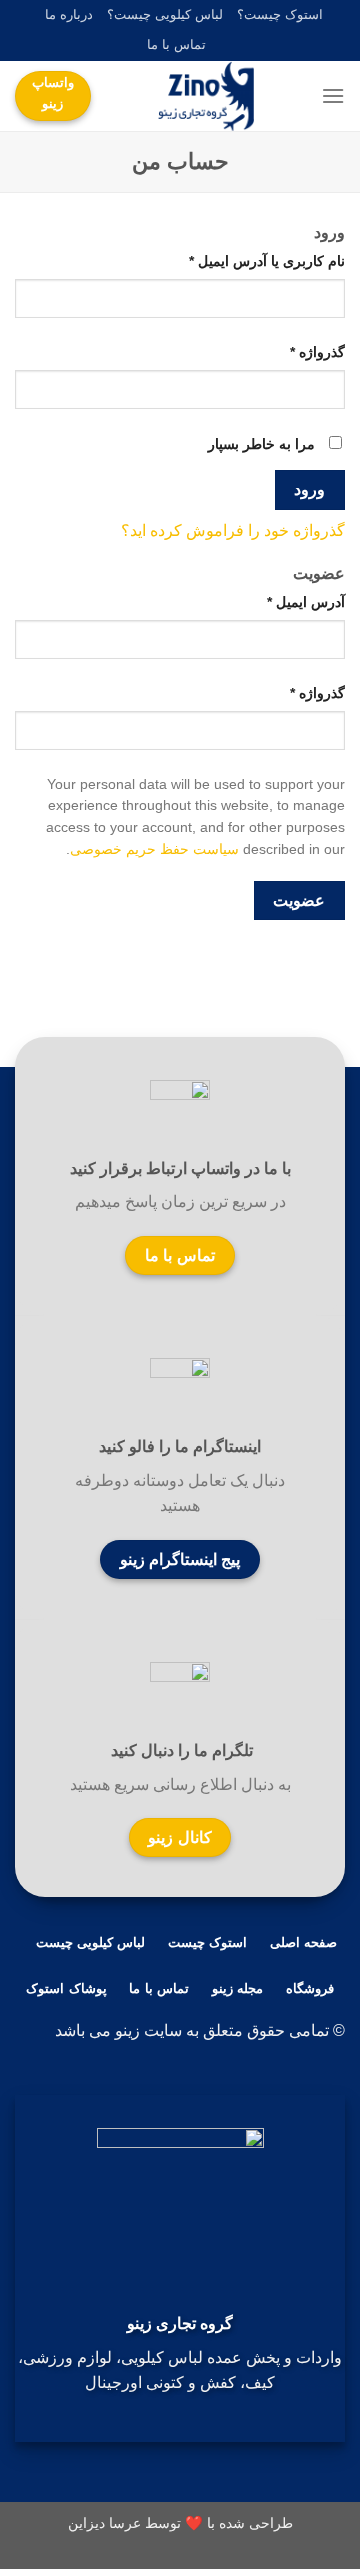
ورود (309, 489)
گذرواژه (317, 352)
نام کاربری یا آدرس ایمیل (267, 261)
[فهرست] (333, 95)
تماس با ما (176, 44)
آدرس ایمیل (306, 602)
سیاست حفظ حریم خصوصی (154, 849)
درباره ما (69, 14)
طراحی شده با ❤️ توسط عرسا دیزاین (180, 2523)
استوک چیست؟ (280, 14)
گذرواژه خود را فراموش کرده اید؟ (233, 530)
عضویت (299, 900)
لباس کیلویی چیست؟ (165, 14)
